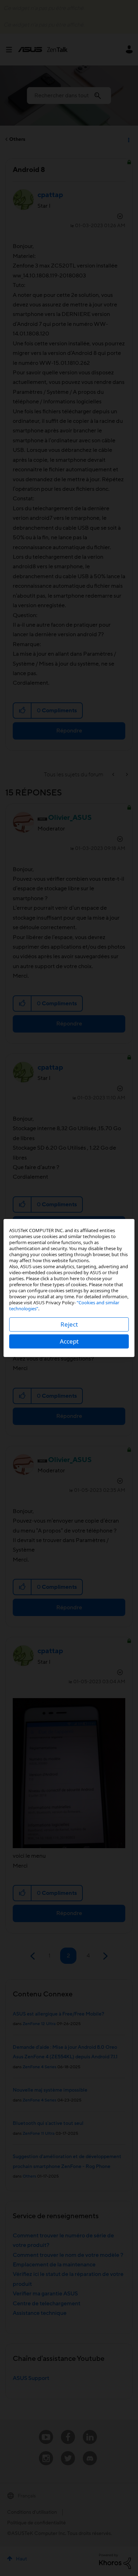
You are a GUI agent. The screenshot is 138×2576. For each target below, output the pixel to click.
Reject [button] (69, 1324)
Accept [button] (69, 1341)
